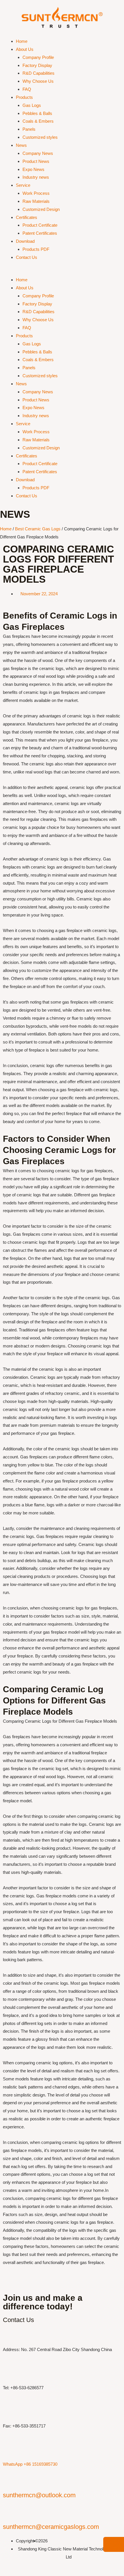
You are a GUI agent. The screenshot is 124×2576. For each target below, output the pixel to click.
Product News (36, 161)
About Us (25, 49)
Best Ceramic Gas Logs (38, 529)
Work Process (36, 193)
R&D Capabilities (38, 73)
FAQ (27, 89)
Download (25, 241)
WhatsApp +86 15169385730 (30, 2464)
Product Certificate (40, 225)
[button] (62, 272)
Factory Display (37, 65)
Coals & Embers (38, 121)
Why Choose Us (38, 81)
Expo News (33, 169)
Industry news (36, 177)
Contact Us (27, 257)
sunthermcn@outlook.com (39, 2495)
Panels (29, 129)
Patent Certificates (40, 233)
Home (22, 41)
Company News (38, 153)
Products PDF (36, 249)
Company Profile (38, 57)
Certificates (27, 217)
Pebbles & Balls (37, 113)
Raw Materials (36, 201)
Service (23, 185)
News (21, 145)
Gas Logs (32, 105)
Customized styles (40, 137)
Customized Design (41, 209)
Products (24, 97)
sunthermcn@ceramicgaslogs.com (51, 2527)
